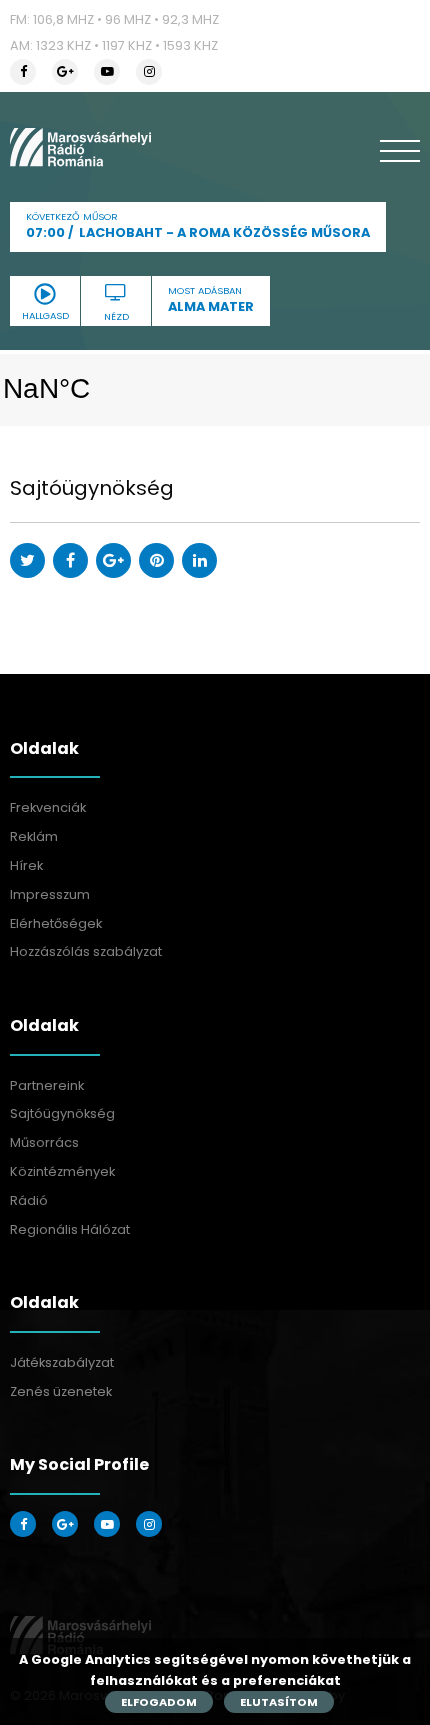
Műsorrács (44, 1142)
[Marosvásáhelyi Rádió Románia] (80, 147)
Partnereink (47, 1085)
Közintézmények (62, 1171)
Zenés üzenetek (61, 1391)
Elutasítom (279, 1702)
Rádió (29, 1200)
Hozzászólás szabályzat (86, 951)
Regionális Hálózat (70, 1229)
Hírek (26, 865)
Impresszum (50, 894)
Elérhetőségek (56, 923)
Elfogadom (159, 1702)
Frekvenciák (48, 807)
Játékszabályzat (62, 1362)
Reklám (34, 836)
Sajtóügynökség (62, 1113)
